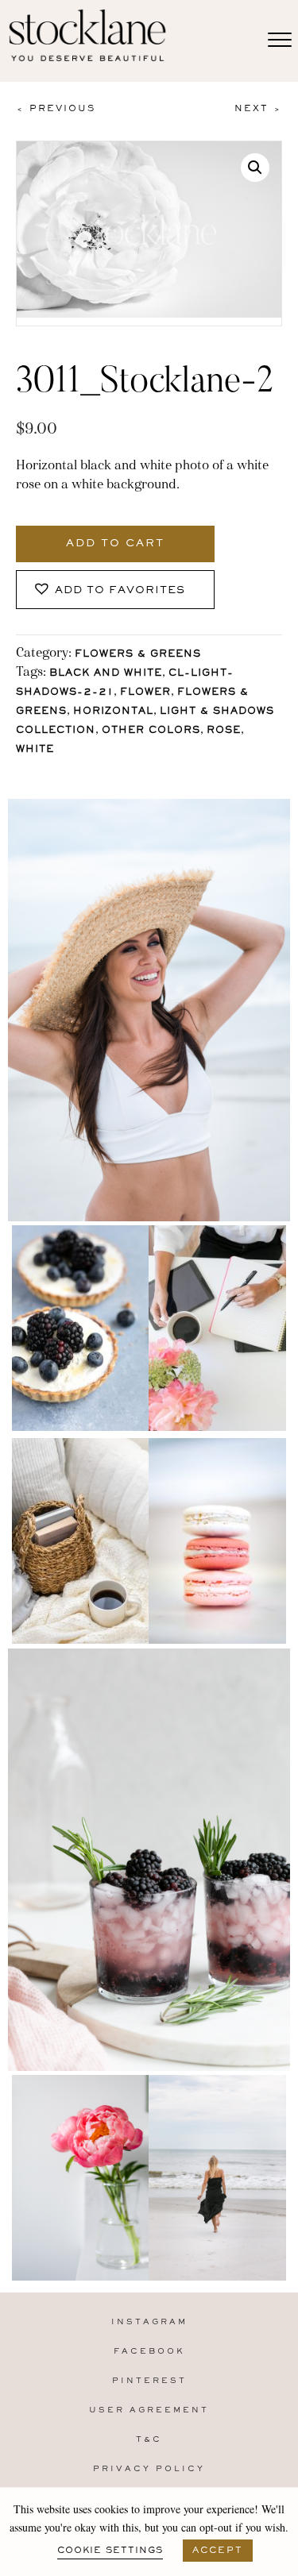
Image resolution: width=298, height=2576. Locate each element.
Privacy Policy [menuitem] (149, 2469)
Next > (258, 109)
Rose (224, 731)
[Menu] (280, 40)
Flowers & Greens (138, 655)
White (35, 750)
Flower (145, 693)
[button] (255, 168)
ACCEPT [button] (218, 2551)
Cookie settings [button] (110, 2551)
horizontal (113, 712)
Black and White (106, 674)
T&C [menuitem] (149, 2440)
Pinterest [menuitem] (149, 2381)
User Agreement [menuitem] (149, 2410)
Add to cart (115, 544)
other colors (151, 731)
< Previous (56, 109)
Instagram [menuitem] (149, 2322)
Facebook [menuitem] (149, 2352)
